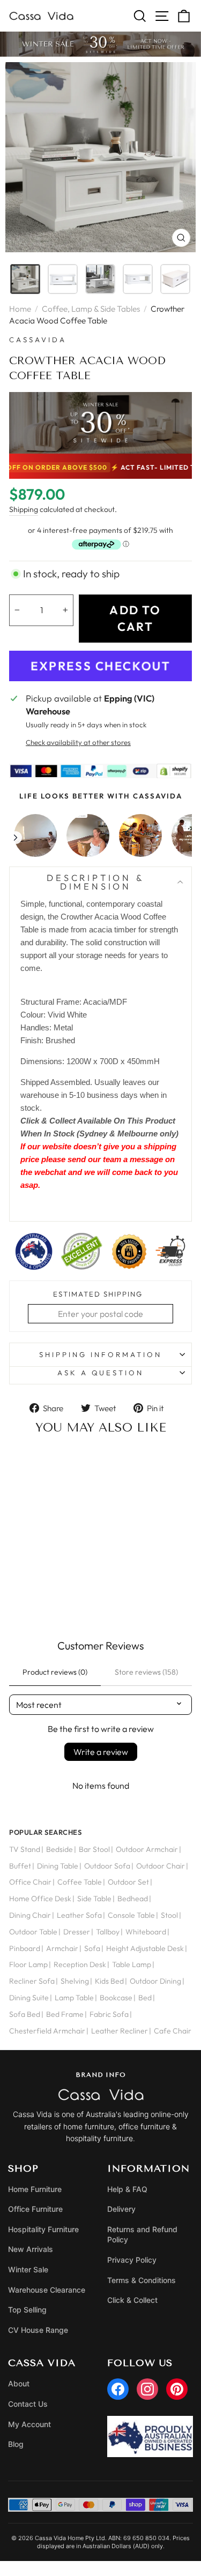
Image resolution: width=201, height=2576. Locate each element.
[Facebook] (118, 2389)
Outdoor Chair (161, 1866)
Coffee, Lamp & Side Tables (91, 309)
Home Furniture (35, 2189)
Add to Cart (52, 1592)
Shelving (75, 1981)
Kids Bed (109, 1981)
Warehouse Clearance (47, 2290)
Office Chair (30, 1882)
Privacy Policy (132, 2260)
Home (20, 309)
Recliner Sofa (32, 1981)
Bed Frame (65, 2014)
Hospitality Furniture (43, 2229)
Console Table (131, 1915)
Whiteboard (146, 1932)
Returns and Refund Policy (142, 2235)
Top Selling (27, 2310)
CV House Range (38, 2330)
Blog (16, 2444)
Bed (145, 1998)
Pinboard (25, 1948)
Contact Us (28, 2404)
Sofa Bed (25, 2014)
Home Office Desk (40, 1899)
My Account (29, 2424)
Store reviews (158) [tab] (146, 1672)
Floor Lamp (28, 1964)
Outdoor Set (128, 1882)
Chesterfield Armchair (47, 2031)
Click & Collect (132, 2300)
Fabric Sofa (109, 2014)
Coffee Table (80, 1882)
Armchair (62, 1948)
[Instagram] (147, 2389)
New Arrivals (31, 2249)
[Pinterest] (177, 2389)
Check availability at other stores (78, 742)
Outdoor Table (33, 1932)
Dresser (77, 1932)
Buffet (20, 1866)
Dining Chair (30, 1915)
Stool (169, 1915)
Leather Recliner (120, 2031)
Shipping (24, 509)
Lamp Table (74, 1998)
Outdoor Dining (155, 1981)
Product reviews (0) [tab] (55, 1672)
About (19, 2383)
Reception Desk (80, 1964)
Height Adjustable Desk (145, 1948)
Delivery (121, 2209)
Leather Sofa (79, 1915)
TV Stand (25, 1849)
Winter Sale (28, 2269)
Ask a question (101, 1373)
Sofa (92, 1948)
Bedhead (133, 1899)
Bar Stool (94, 1849)
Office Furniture (35, 2209)
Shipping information (100, 1354)
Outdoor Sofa (107, 1866)
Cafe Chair (173, 2031)
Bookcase (116, 1998)
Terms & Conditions (142, 2280)
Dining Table (58, 1866)
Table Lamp (132, 1964)
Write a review (101, 1752)
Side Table (94, 1899)
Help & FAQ (127, 2189)
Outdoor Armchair (147, 1849)
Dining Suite (29, 1998)
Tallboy (108, 1932)
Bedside (59, 1849)
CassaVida (38, 340)
